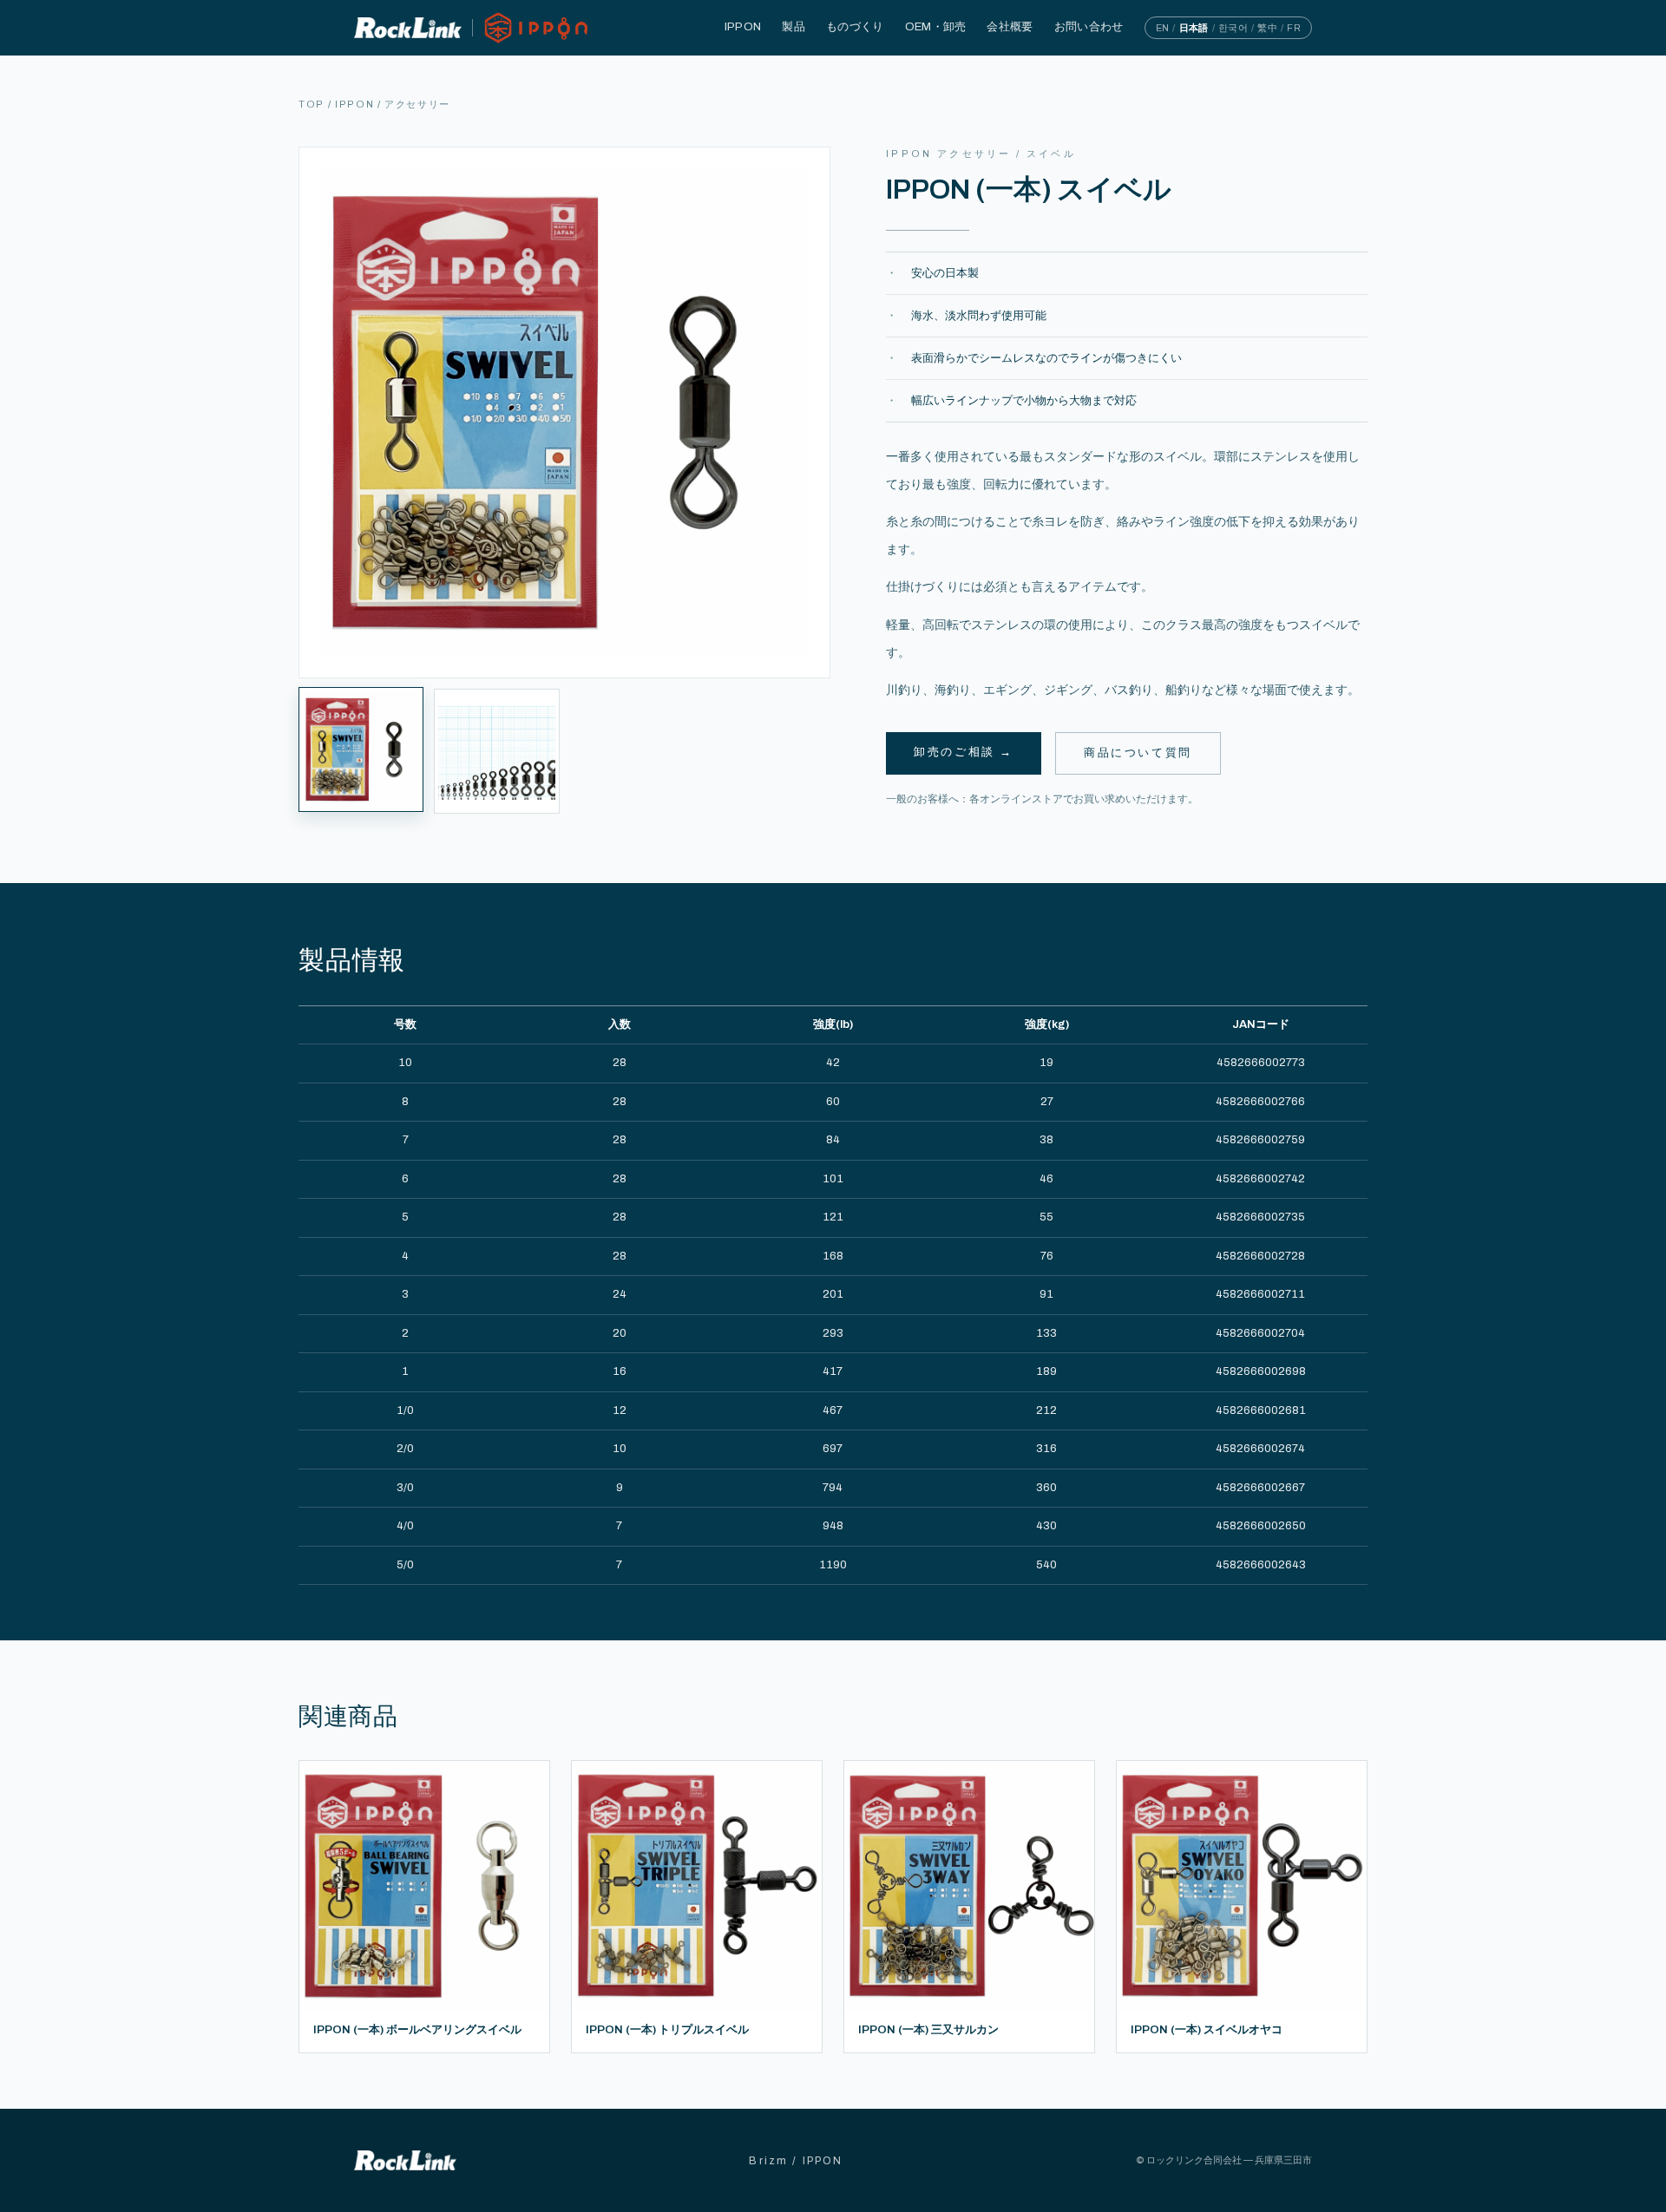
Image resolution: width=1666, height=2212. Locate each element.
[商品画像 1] (361, 749)
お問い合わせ (1089, 27)
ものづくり (855, 27)
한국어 (1233, 28)
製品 (794, 27)
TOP (312, 104)
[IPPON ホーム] (472, 27)
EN (1163, 28)
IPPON (743, 27)
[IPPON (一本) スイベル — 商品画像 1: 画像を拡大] (564, 412)
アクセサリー (417, 104)
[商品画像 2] (496, 751)
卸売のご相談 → (964, 752)
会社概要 (1010, 27)
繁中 (1267, 28)
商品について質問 (1138, 753)
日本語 (1194, 28)
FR (1294, 28)
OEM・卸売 (936, 27)
